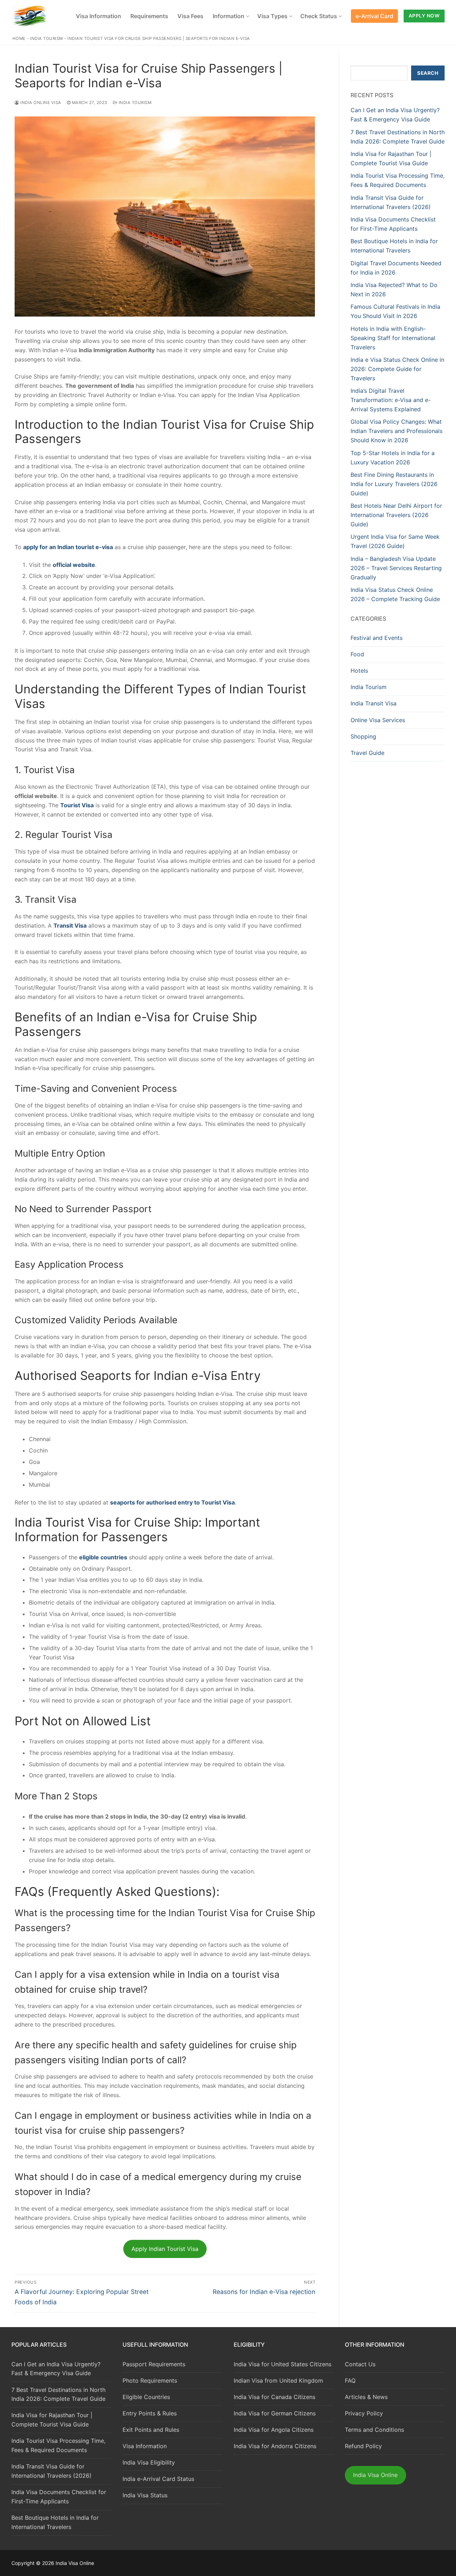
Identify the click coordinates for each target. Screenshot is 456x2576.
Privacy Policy (364, 2413)
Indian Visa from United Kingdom (278, 2381)
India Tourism (46, 38)
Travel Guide (367, 753)
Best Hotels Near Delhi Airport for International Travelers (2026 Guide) (396, 515)
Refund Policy (363, 2446)
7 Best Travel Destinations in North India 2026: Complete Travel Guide (58, 2394)
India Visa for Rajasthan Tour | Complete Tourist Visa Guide (52, 2420)
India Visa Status (145, 2495)
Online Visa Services (378, 720)
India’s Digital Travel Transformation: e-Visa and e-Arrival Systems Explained (391, 400)
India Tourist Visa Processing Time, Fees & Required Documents (58, 2445)
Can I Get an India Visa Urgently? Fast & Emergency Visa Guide (56, 2369)
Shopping (363, 736)
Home (19, 38)
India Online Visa (40, 103)
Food (357, 654)
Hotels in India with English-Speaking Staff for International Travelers (393, 338)
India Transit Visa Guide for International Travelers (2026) (51, 2471)
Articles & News (366, 2397)
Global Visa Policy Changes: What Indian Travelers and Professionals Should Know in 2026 (397, 431)
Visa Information (145, 2446)
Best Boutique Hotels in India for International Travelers (55, 2522)
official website (74, 565)
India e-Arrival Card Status (158, 2479)
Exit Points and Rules (151, 2430)
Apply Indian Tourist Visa (165, 2249)
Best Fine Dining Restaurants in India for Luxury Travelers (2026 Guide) (394, 484)
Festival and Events (377, 638)
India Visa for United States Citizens (283, 2364)
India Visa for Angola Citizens (274, 2430)
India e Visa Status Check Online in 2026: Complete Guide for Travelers (397, 369)
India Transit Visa (374, 703)
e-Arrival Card (374, 16)
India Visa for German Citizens (275, 2413)
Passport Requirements (154, 2364)
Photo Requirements (150, 2381)
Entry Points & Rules (150, 2413)
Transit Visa (70, 925)
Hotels (359, 671)
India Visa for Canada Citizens (274, 2397)
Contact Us (360, 2364)
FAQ (350, 2381)
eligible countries (103, 1557)
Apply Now (424, 16)
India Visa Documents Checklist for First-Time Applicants (59, 2497)
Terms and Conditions (374, 2430)
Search (428, 73)
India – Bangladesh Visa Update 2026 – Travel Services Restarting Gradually (396, 568)
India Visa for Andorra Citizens (275, 2446)
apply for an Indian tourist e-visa (68, 547)
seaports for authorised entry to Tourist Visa (172, 1502)
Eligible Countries (146, 2397)
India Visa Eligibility (149, 2462)
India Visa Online (375, 2475)
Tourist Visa (77, 805)
